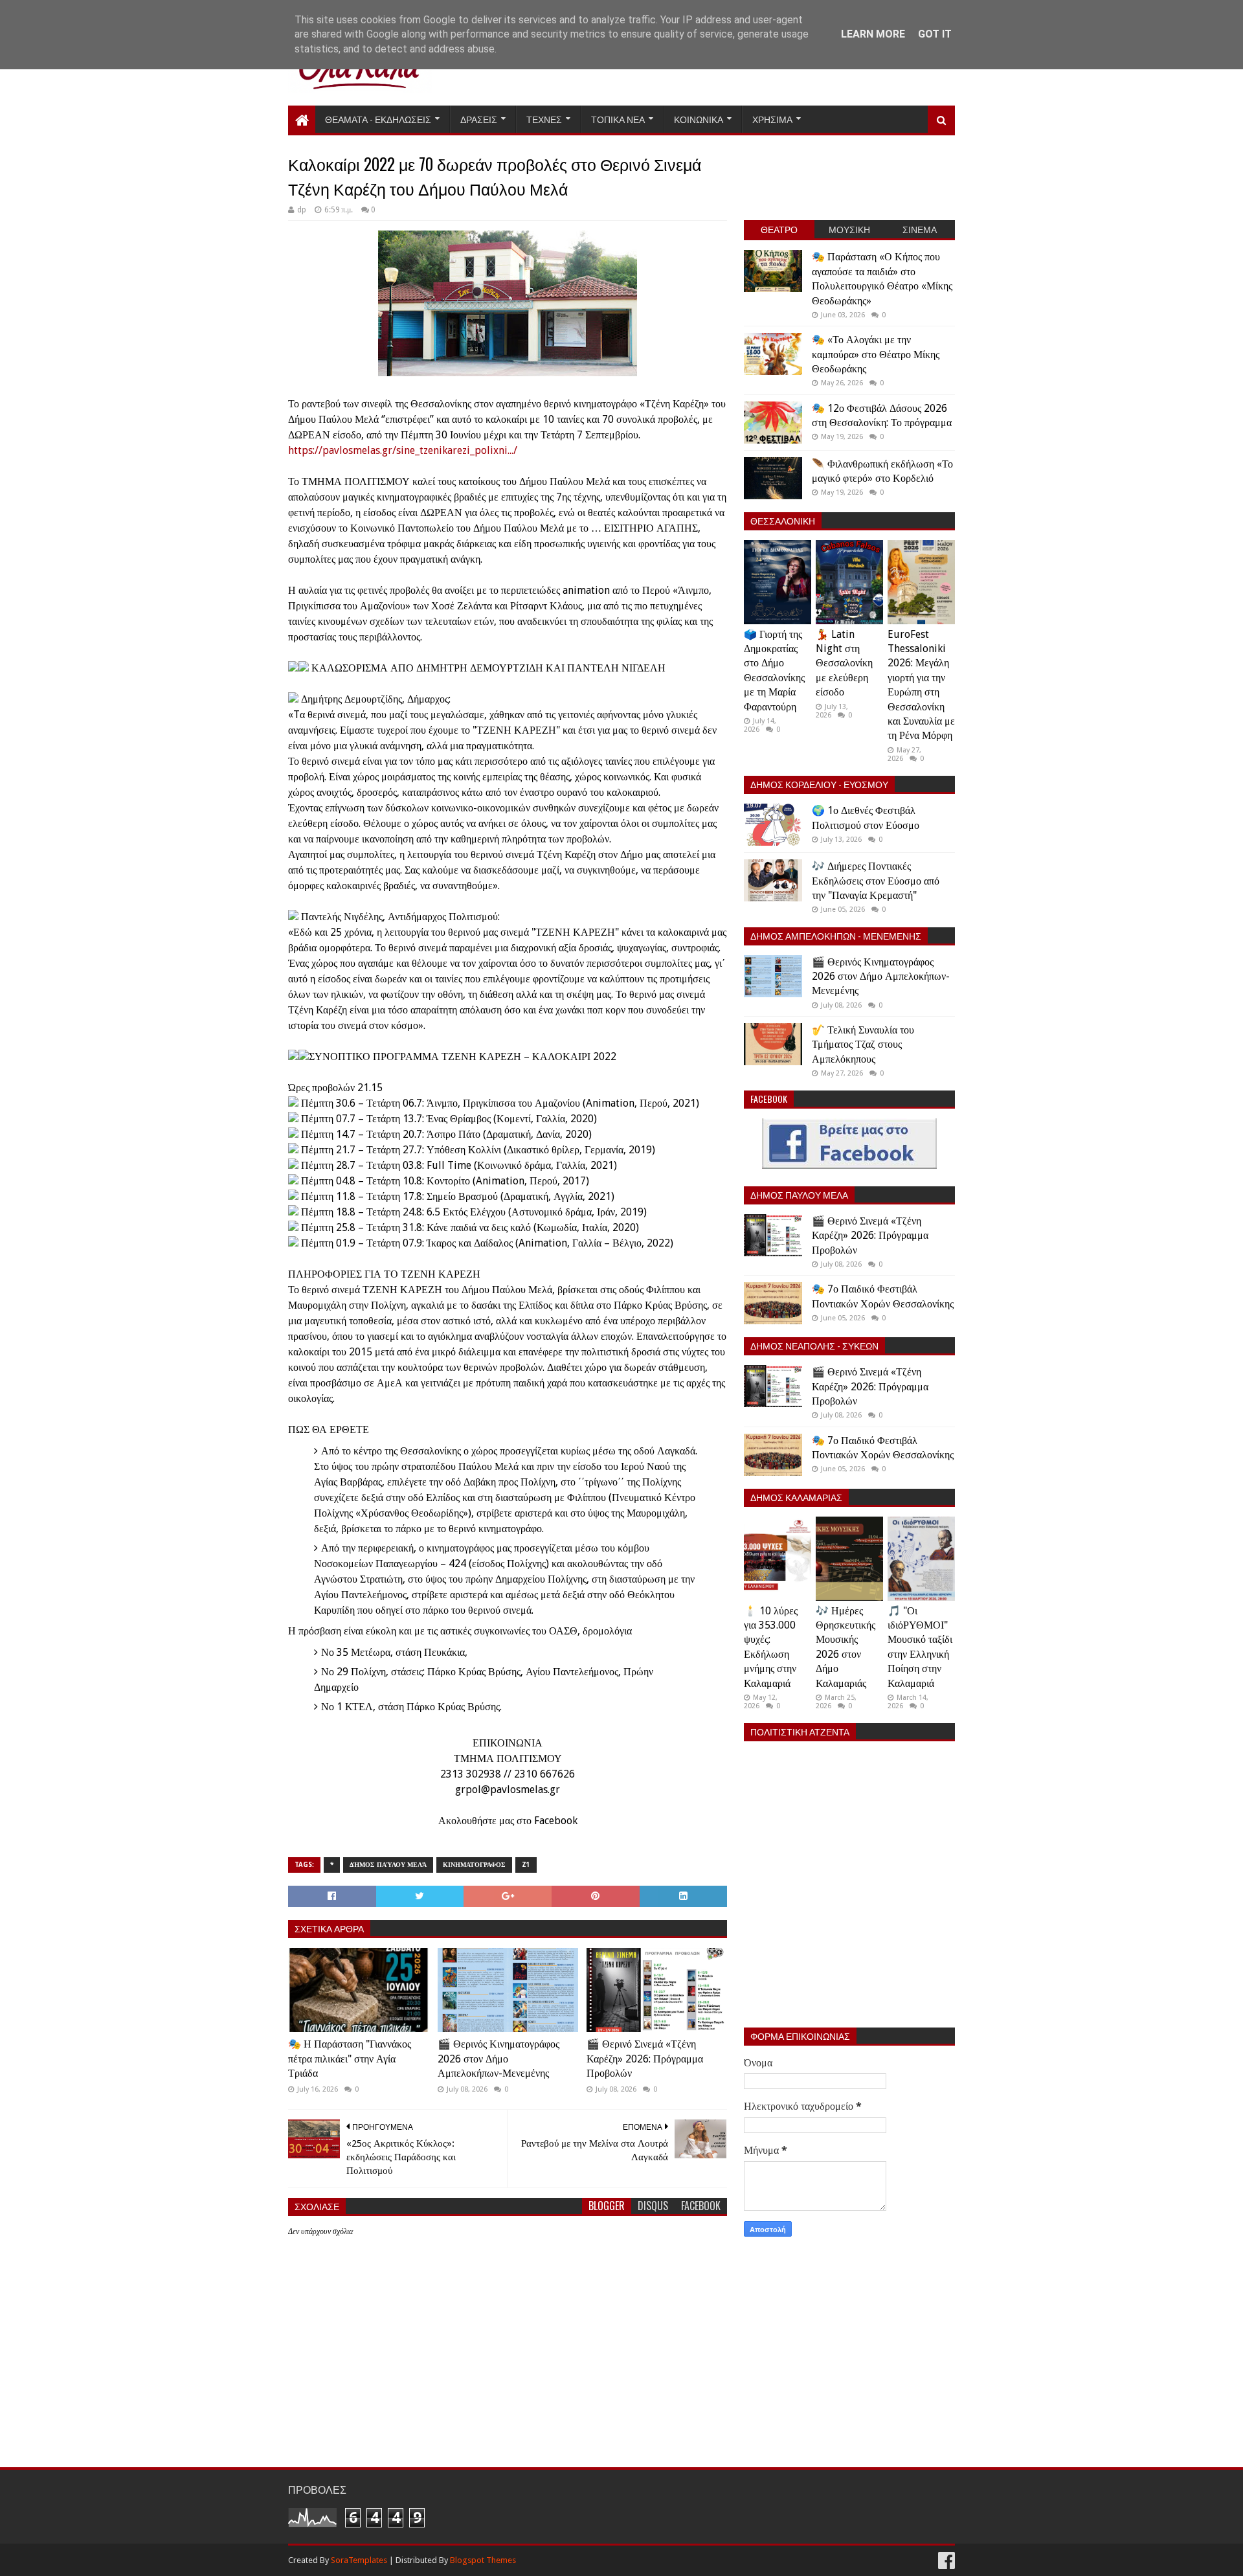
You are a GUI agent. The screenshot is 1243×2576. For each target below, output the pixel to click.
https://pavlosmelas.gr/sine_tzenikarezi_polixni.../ (403, 450)
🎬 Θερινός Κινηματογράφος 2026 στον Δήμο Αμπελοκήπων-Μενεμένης (498, 2059)
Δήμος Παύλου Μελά (388, 1865)
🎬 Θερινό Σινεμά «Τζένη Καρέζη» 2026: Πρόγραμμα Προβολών (645, 2059)
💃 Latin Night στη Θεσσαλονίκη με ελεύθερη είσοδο (844, 663)
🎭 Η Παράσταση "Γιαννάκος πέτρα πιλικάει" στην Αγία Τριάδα (350, 2059)
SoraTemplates (359, 2560)
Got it (935, 34)
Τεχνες (544, 119)
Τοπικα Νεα (618, 119)
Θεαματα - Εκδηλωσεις (378, 119)
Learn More (873, 34)
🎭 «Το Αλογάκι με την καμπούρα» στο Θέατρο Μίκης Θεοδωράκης (876, 354)
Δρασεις (479, 119)
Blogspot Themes (483, 2560)
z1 (526, 1865)
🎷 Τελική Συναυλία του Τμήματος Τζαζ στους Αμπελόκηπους (863, 1045)
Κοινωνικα (699, 119)
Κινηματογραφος (474, 1865)
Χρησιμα (772, 119)
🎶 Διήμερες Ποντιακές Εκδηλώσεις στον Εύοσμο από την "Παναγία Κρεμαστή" (876, 881)
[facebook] (945, 2561)
